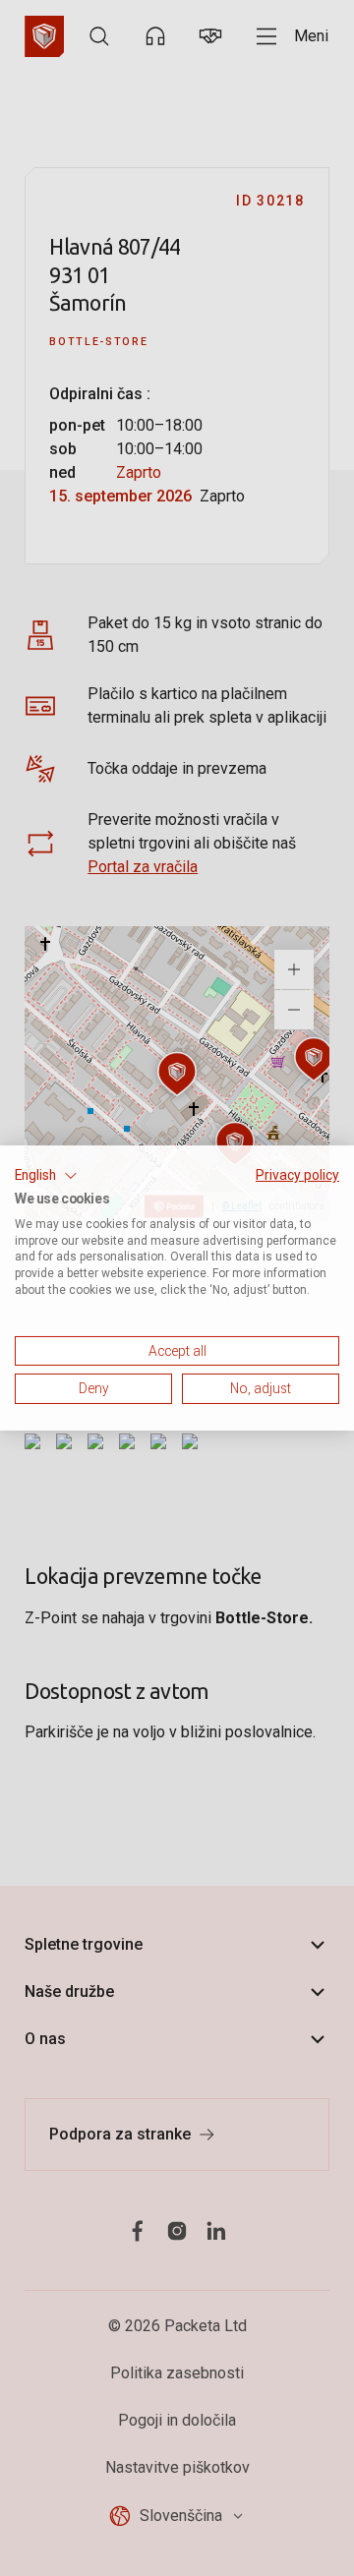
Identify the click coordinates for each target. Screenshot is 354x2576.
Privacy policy (297, 1175)
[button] (46, 1176)
